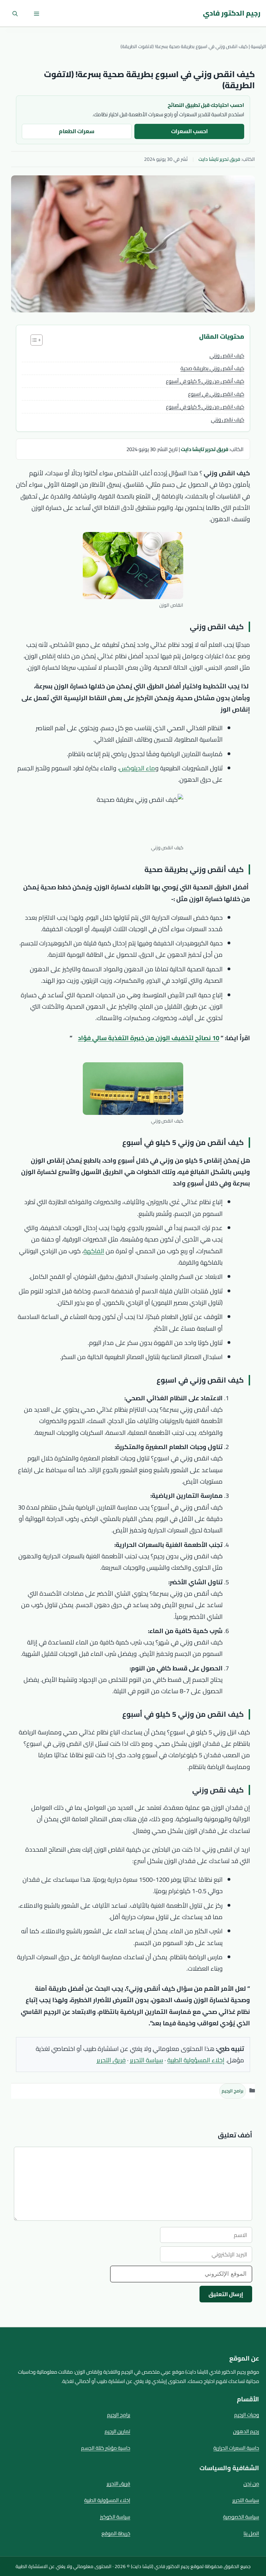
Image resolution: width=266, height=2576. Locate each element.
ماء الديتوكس (137, 768)
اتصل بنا (251, 2533)
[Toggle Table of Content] (33, 340)
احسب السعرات (189, 131)
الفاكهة (94, 1251)
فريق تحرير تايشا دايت (219, 159)
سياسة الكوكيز (115, 2517)
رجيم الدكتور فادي (232, 13)
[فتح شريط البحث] (15, 13)
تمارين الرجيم (117, 2431)
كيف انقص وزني (227, 355)
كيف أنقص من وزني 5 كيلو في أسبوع (205, 381)
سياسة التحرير (147, 2060)
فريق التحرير (111, 2060)
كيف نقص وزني (228, 419)
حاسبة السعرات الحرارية (236, 2448)
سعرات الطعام (77, 131)
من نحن (251, 2483)
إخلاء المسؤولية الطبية (196, 2060)
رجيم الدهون (246, 2431)
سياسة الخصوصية (241, 2517)
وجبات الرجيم (247, 2415)
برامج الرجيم (233, 2091)
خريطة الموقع (116, 2533)
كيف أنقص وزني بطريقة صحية (212, 368)
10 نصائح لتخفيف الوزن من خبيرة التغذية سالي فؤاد (149, 1038)
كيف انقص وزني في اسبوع (216, 394)
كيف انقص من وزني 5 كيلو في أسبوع (205, 407)
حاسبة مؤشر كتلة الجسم (106, 2448)
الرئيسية (258, 46)
